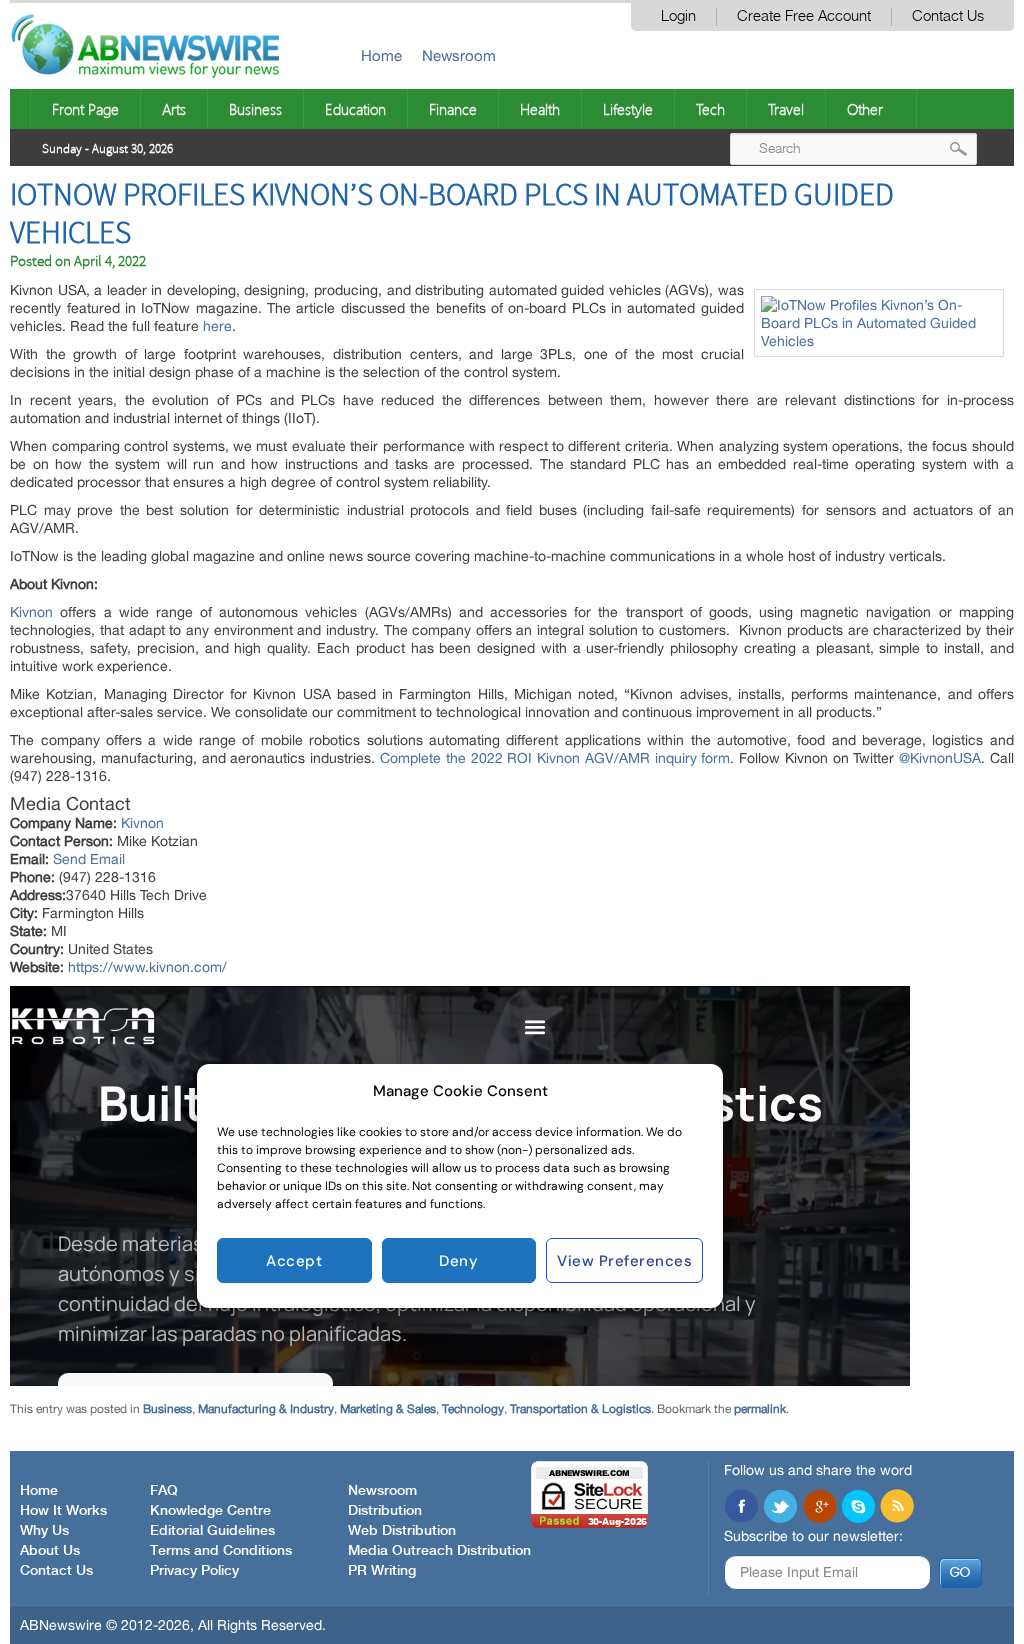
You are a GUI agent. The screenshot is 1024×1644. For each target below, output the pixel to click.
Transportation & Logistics (580, 1409)
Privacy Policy (194, 1571)
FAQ (164, 1491)
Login (678, 16)
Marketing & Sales (388, 1409)
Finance (453, 109)
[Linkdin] (819, 1508)
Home (381, 55)
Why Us (44, 1531)
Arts (174, 109)
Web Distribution (402, 1531)
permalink (760, 1409)
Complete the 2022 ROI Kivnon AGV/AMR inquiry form (555, 758)
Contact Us (948, 16)
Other (865, 109)
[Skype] (858, 1508)
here (217, 326)
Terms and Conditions (221, 1551)
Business (255, 109)
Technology (473, 1409)
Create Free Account (804, 16)
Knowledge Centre (210, 1511)
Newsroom (459, 55)
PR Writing (382, 1571)
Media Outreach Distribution (439, 1551)
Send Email (89, 859)
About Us (50, 1551)
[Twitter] (780, 1508)
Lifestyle (628, 109)
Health (540, 109)
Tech (710, 109)
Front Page (85, 109)
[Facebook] (741, 1508)
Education (355, 109)
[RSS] (897, 1508)
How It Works (63, 1511)
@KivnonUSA (940, 758)
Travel (786, 109)
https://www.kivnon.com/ (147, 967)
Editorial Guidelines (212, 1531)
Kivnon (31, 612)
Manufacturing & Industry (266, 1409)
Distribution (385, 1511)
